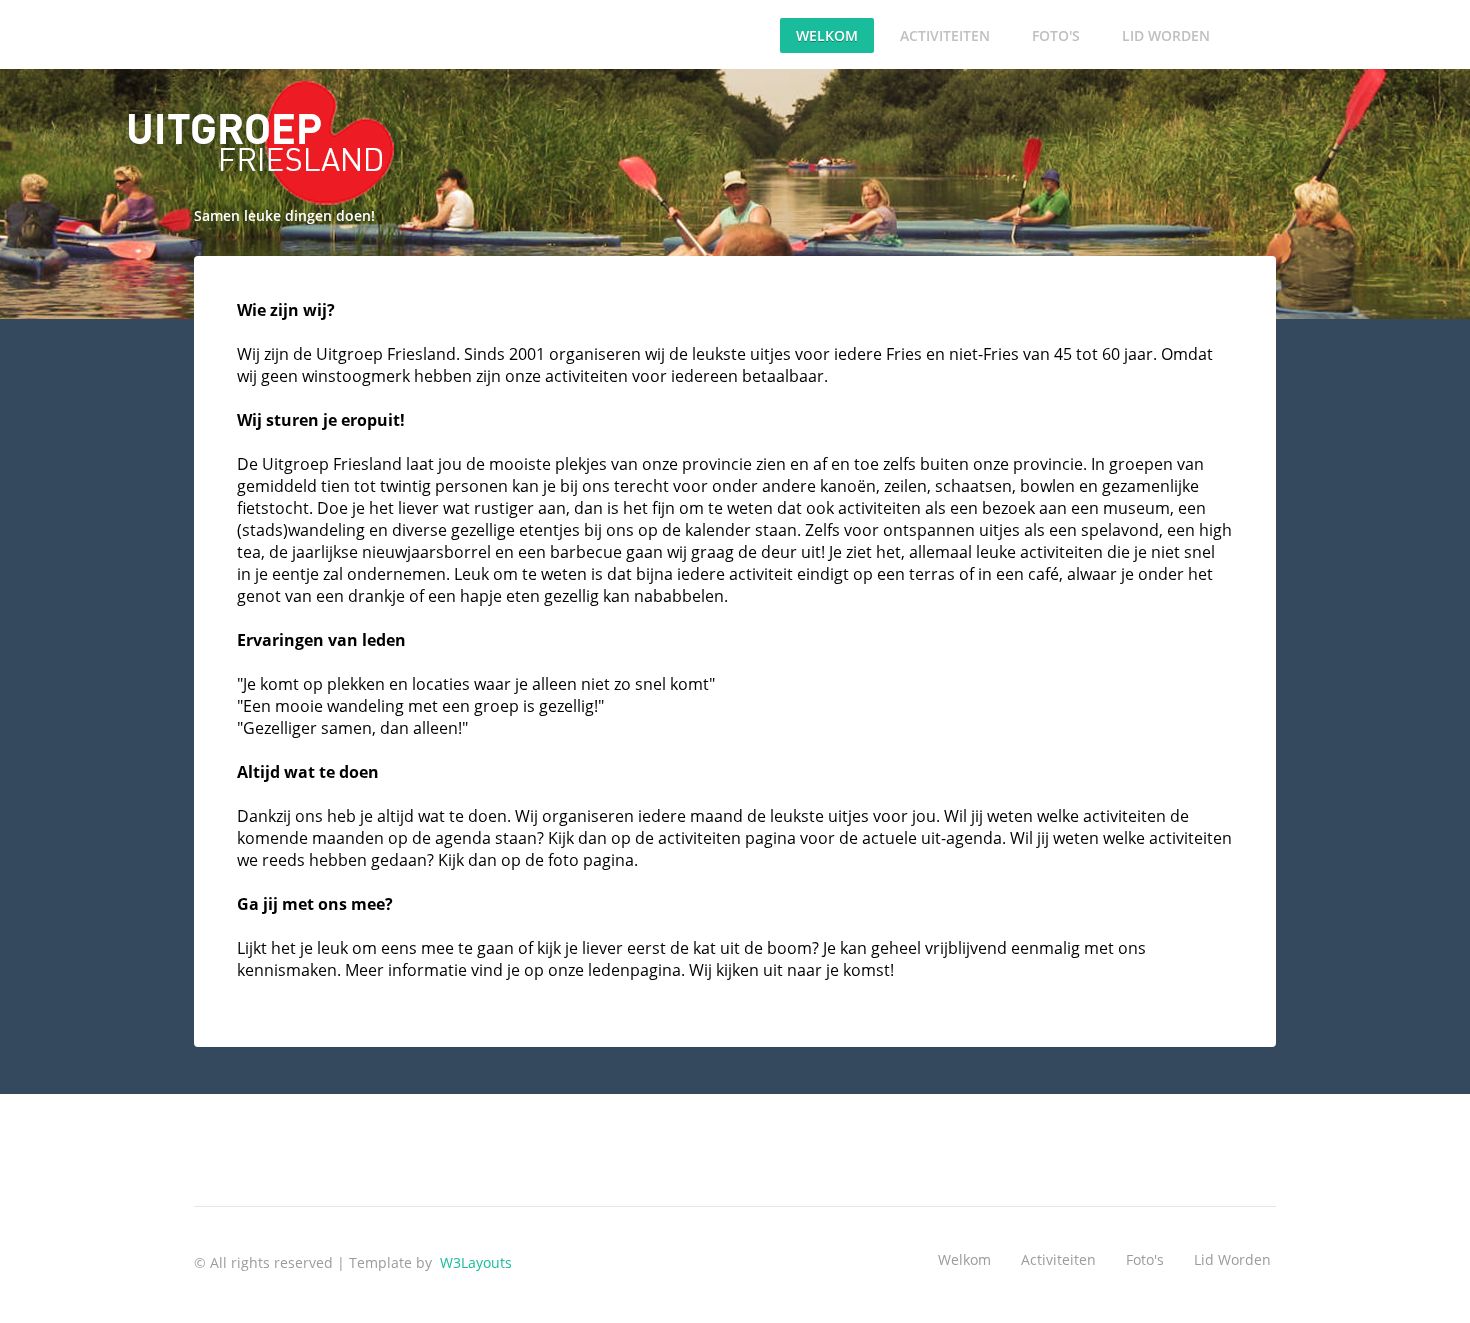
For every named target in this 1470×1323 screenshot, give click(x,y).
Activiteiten (945, 35)
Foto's (1056, 35)
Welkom (827, 35)
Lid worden (1166, 35)
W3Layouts (474, 1262)
